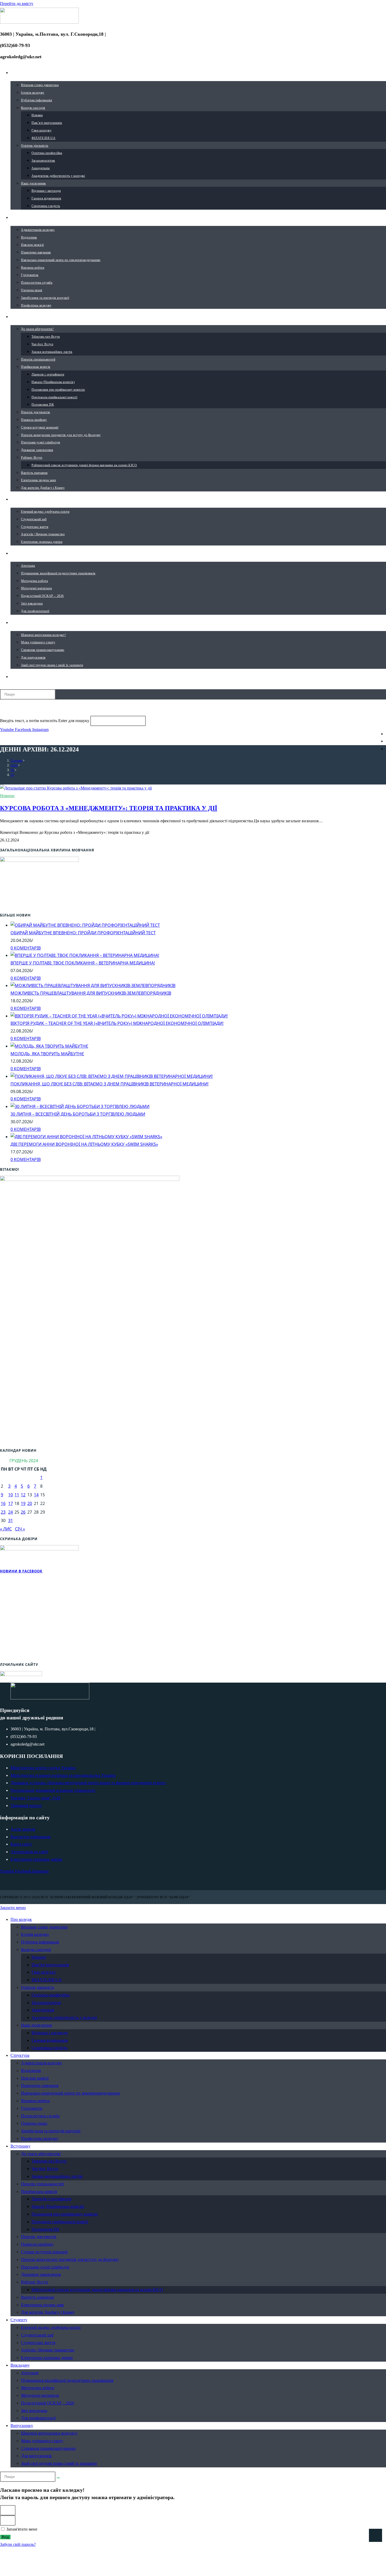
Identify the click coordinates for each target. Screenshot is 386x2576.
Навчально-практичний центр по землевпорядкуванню (71, 2093)
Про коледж (21, 1919)
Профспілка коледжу (40, 2138)
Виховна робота (35, 2101)
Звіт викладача (34, 2411)
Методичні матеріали (40, 2395)
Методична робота (38, 2388)
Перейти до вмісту (17, 4)
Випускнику (22, 2426)
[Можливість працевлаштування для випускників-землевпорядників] (93, 985)
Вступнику (20, 2146)
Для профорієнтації (38, 2418)
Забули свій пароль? (18, 2544)
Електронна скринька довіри (47, 2358)
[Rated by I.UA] (21, 1674)
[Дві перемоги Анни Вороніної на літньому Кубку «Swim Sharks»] (86, 1137)
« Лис (6, 1529)
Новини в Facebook (21, 1571)
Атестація (30, 2373)
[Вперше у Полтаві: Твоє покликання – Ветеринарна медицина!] (85, 955)
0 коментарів (26, 948)
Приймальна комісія (39, 2191)
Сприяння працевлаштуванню (48, 2448)
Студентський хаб (37, 2335)
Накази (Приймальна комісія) (58, 2206)
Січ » (20, 1529)
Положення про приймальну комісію (65, 2214)
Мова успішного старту (42, 2441)
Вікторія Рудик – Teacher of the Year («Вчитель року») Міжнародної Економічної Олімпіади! (117, 1023)
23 (3, 1512)
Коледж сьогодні (36, 1950)
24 (11, 1512)
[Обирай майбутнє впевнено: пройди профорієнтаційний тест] (85, 925)
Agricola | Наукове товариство (48, 2350)
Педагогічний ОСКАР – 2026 (48, 2403)
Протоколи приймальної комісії (60, 2222)
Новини (7, 796)
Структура (20, 2055)
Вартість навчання (37, 2297)
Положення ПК (45, 2229)
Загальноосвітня (46, 2003)
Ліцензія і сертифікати (51, 2199)
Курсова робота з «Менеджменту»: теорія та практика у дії (109, 808)
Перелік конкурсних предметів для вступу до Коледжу (70, 2259)
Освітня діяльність (38, 1987)
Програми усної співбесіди (45, 2267)
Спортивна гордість (49, 2048)
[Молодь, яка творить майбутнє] (49, 1046)
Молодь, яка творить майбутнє (47, 1054)
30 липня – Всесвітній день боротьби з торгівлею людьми (78, 1114)
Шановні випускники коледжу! (49, 2433)
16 (3, 1503)
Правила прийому (37, 2244)
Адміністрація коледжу (42, 2063)
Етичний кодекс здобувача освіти (51, 2327)
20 (30, 1503)
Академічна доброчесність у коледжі (64, 2018)
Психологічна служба (40, 2116)
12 (23, 1495)
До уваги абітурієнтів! (41, 2154)
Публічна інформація (40, 1942)
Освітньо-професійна (51, 1995)
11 (17, 1495)
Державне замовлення (41, 2274)
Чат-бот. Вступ (45, 2169)
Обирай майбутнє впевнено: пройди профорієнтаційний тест (83, 933)
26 (12, 775)
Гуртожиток (32, 2108)
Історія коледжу (35, 1934)
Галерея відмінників (50, 2040)
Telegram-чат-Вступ (49, 2161)
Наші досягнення (36, 2025)
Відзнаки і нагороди (50, 2033)
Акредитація (43, 2010)
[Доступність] (375, 2535)
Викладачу (20, 2365)
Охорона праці (34, 2123)
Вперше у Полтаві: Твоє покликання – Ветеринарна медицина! (83, 963)
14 (36, 1495)
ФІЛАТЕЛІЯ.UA (47, 1980)
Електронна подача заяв (42, 2305)
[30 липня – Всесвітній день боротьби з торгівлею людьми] (80, 1106)
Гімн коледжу (44, 1972)
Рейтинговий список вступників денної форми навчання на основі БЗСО (97, 2290)
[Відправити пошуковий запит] (58, 2478)
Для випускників (36, 2456)
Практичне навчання (40, 2085)
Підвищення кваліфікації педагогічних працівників (67, 2380)
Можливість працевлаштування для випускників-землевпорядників (91, 993)
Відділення (31, 2071)
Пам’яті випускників (50, 1965)
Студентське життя (38, 2343)
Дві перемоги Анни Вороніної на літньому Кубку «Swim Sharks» (84, 1144)
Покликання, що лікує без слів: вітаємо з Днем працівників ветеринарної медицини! (109, 1084)
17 (11, 1503)
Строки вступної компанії (44, 2252)
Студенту (19, 2320)
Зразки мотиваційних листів (57, 2176)
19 (23, 1503)
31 (11, 1520)
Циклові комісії (35, 2078)
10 (11, 1495)
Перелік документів (39, 2237)
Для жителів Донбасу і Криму (48, 2312)
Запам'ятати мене (21, 2529)
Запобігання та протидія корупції (51, 2131)
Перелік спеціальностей (42, 2184)
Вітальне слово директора (44, 1927)
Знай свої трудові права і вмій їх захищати (59, 2463)
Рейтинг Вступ (35, 2282)
